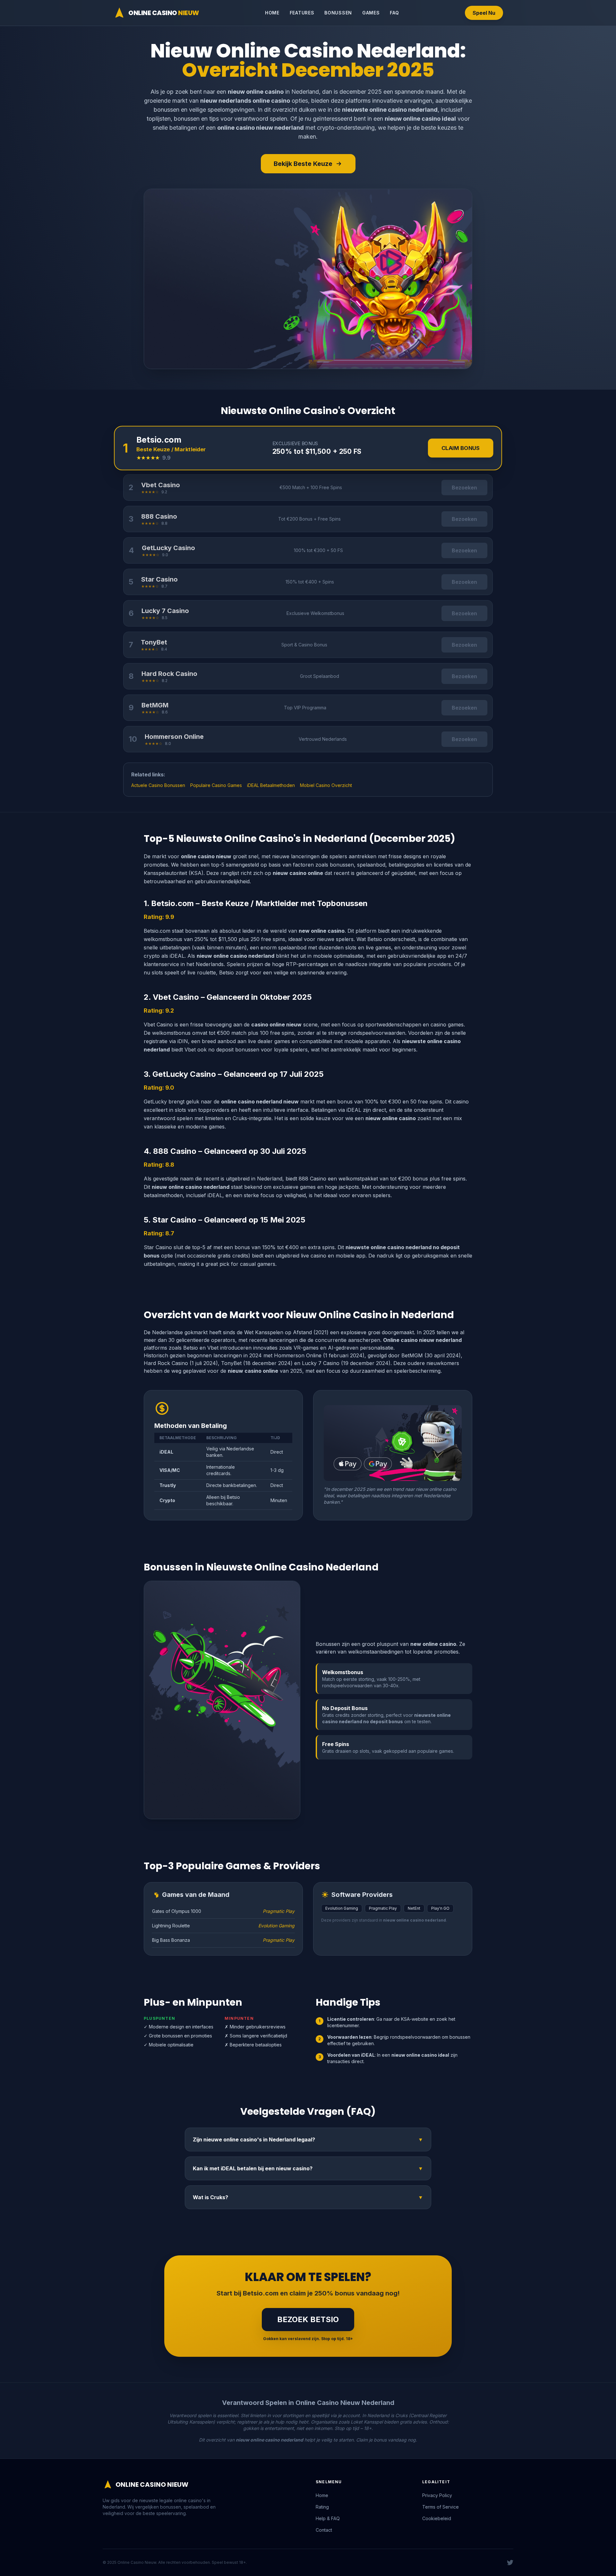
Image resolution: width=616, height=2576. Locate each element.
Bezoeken (464, 488)
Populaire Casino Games (216, 785)
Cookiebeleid (437, 2518)
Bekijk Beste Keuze (303, 164)
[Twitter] (510, 2563)
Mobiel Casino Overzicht (326, 785)
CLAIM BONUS (461, 448)
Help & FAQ (328, 2518)
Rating (322, 2507)
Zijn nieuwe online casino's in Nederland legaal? (308, 2139)
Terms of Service (441, 2507)
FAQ (394, 13)
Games (371, 13)
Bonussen (338, 13)
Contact (324, 2530)
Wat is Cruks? (308, 2197)
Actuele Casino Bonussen (158, 785)
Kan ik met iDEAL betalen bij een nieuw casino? (308, 2168)
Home (272, 13)
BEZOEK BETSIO (308, 2319)
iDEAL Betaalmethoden (271, 785)
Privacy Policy (437, 2495)
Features (302, 13)
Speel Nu (484, 13)
